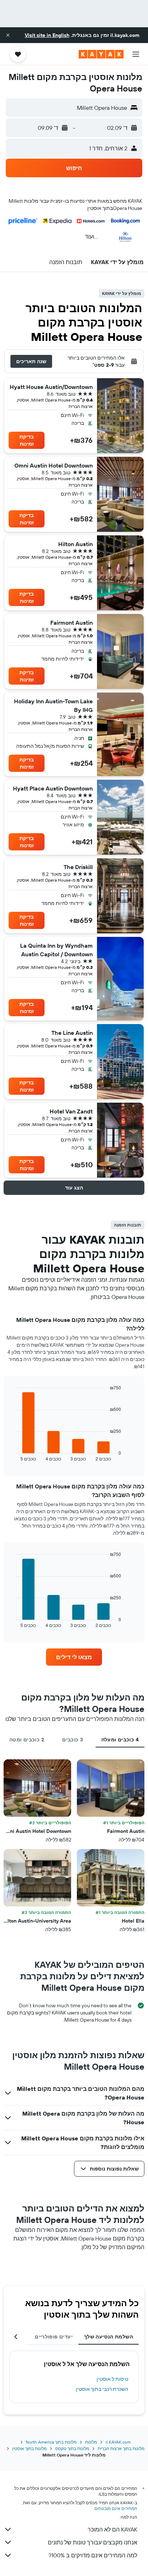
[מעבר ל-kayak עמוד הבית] (101, 54)
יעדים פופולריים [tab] (54, 2337)
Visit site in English (47, 35)
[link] (74, 1657)
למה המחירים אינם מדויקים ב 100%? (93, 2555)
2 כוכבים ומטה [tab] (27, 1740)
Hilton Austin (75, 544)
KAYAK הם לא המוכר (112, 2529)
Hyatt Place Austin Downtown (53, 788)
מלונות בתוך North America (51, 2442)
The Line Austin (72, 1033)
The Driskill (78, 867)
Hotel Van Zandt (71, 1111)
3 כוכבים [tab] (73, 1740)
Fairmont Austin (71, 623)
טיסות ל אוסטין (112, 2379)
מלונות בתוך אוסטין (29, 2448)
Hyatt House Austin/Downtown (51, 387)
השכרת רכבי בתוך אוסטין (102, 2389)
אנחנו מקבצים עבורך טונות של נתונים (92, 2542)
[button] (8, 35)
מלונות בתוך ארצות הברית (121, 2448)
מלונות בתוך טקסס (72, 2448)
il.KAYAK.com (118, 2442)
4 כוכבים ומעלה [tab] (120, 1740)
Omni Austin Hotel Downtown (54, 465)
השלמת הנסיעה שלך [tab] (108, 2337)
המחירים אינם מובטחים (116, 2508)
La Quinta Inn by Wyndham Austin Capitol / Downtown (56, 950)
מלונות (91, 2442)
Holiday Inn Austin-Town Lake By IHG (53, 705)
